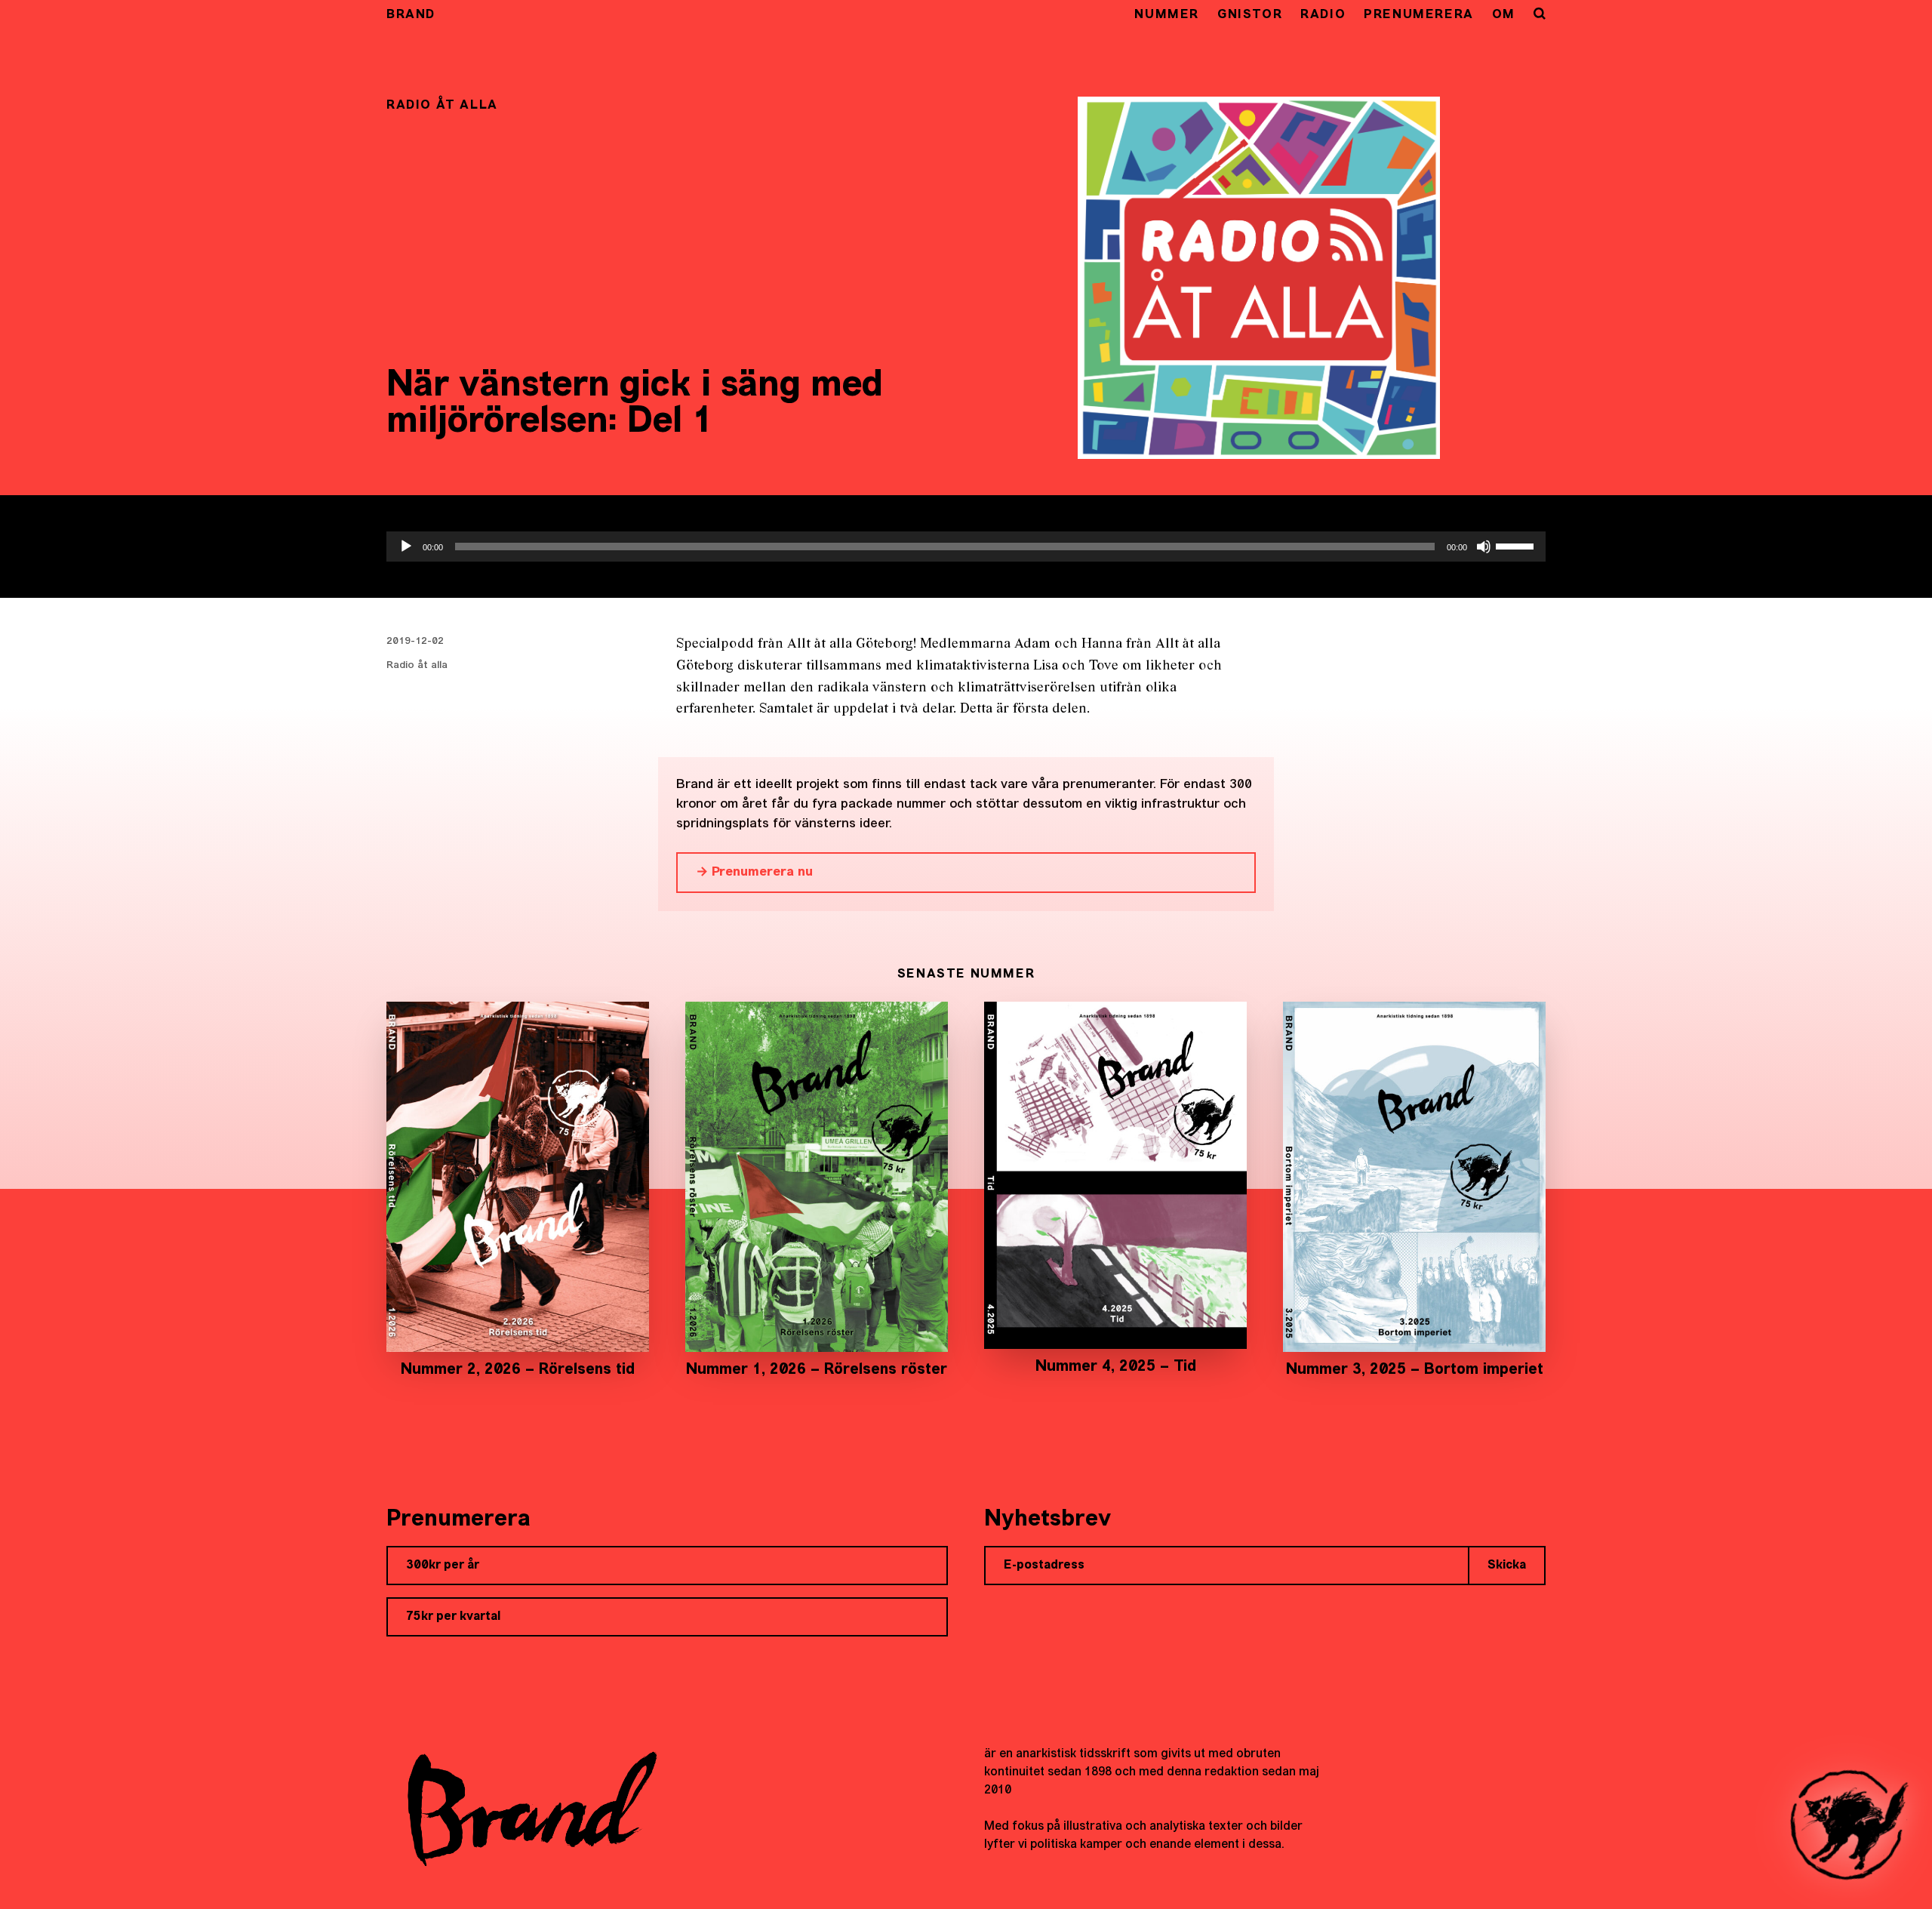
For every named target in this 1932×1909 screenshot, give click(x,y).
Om (1504, 15)
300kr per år (443, 1566)
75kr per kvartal (453, 1617)
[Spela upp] (406, 547)
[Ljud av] (1484, 547)
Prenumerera (1419, 15)
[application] (966, 547)
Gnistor (1250, 15)
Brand (411, 15)
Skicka (1507, 1566)
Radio (1323, 15)
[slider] (1517, 545)
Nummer (1167, 15)
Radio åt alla (417, 665)
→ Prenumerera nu (754, 872)
